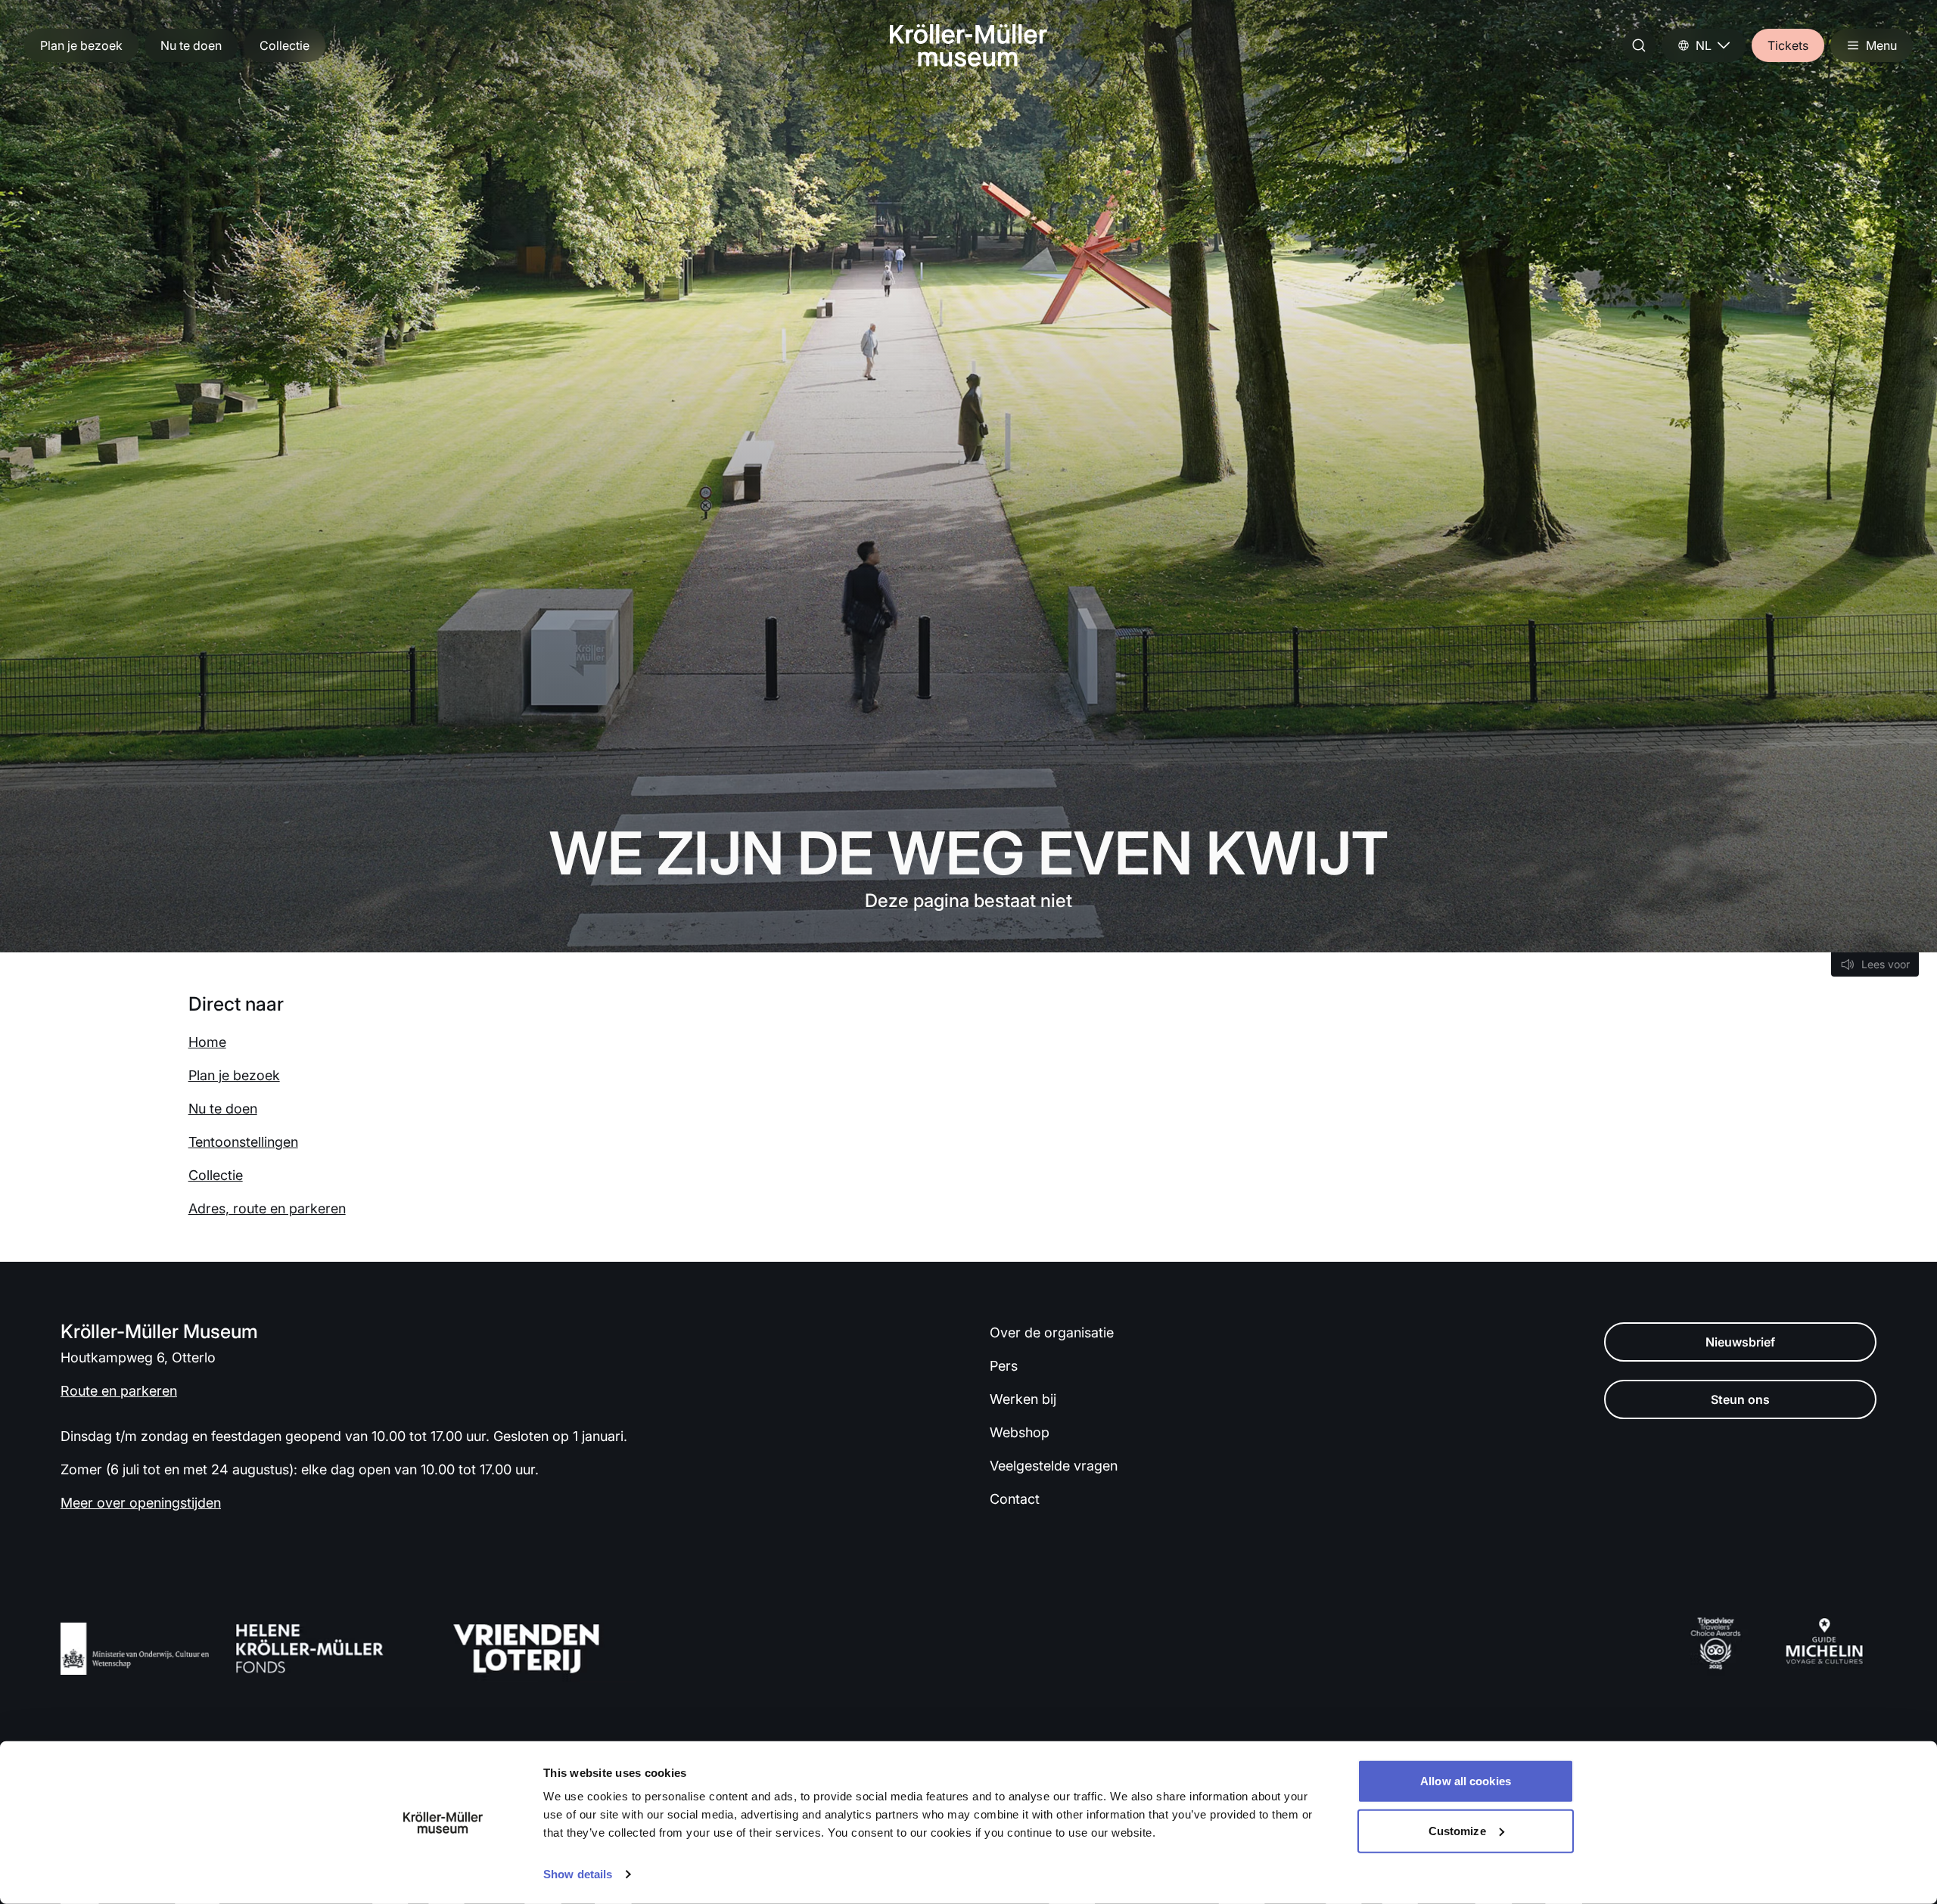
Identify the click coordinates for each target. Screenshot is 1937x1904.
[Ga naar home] (968, 45)
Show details (578, 1874)
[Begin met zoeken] (1639, 45)
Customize (1457, 1830)
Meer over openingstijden (141, 1503)
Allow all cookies (1466, 1781)
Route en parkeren (119, 1391)
